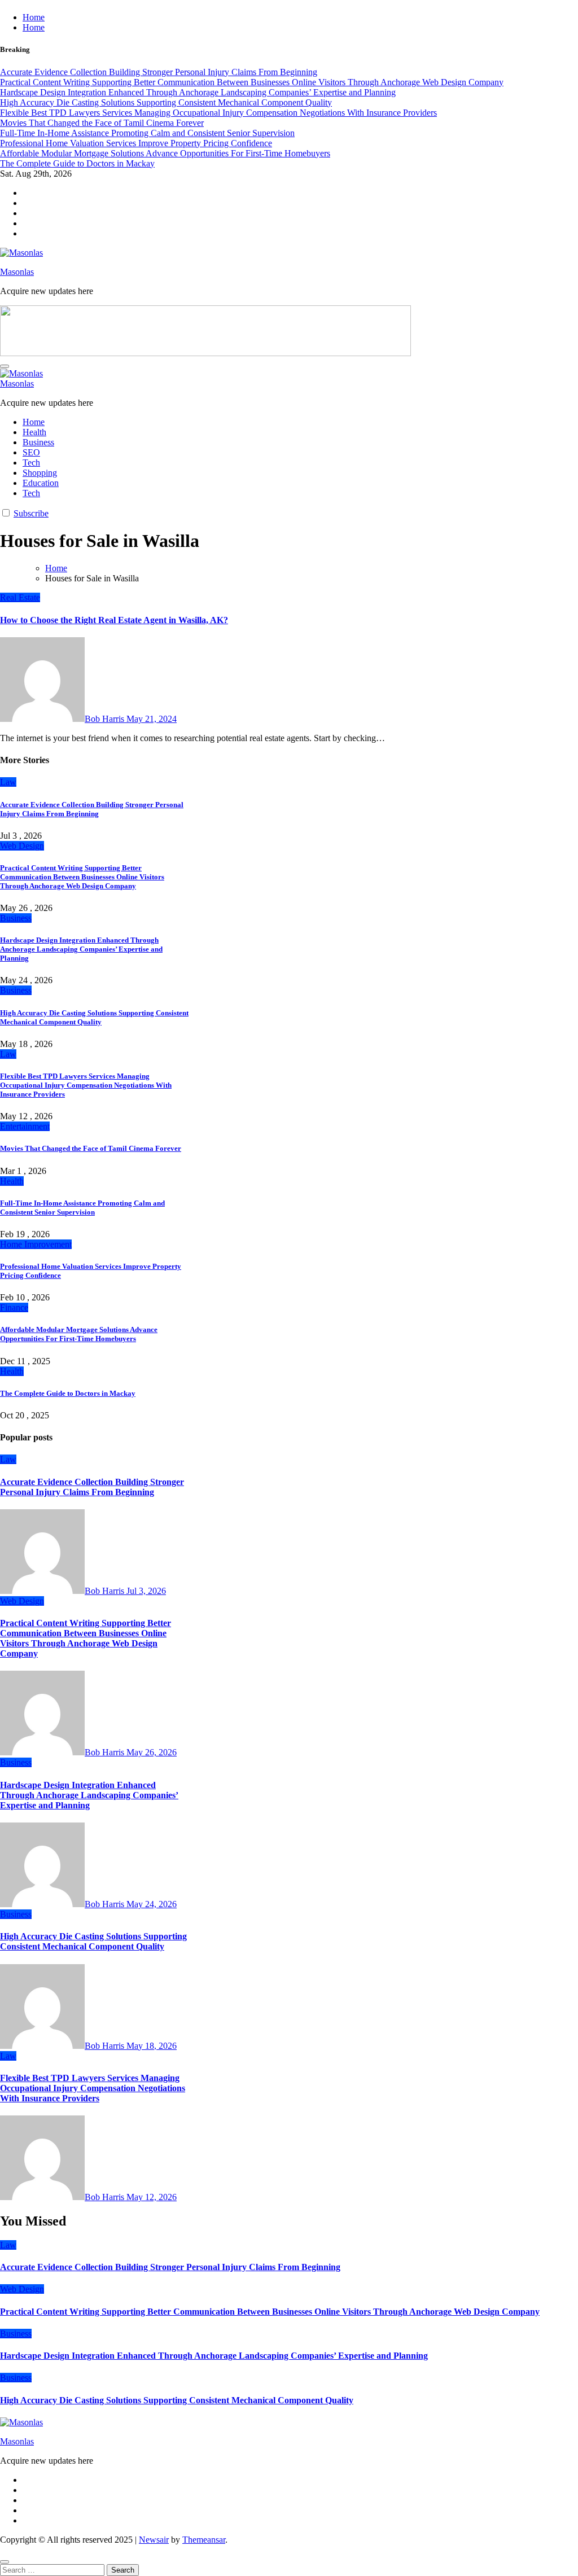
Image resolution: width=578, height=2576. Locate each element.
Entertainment (25, 1126)
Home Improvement (36, 1244)
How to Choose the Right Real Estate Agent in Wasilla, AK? (114, 620)
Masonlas (17, 272)
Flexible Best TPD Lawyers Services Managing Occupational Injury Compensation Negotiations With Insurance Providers (86, 1085)
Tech (31, 463)
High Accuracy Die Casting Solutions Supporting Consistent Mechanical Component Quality (94, 1017)
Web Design (22, 846)
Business (38, 442)
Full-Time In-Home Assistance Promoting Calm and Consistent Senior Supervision (82, 1208)
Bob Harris (106, 719)
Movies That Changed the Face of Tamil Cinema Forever (91, 1148)
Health (34, 432)
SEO (31, 452)
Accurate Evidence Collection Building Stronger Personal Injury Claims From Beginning (92, 809)
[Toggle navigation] (5, 366)
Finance (14, 1307)
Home (34, 17)
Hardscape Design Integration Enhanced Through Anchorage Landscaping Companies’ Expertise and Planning (81, 949)
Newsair (154, 2540)
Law (8, 782)
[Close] (5, 2562)
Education (41, 483)
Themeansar (204, 2540)
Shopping (40, 473)
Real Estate (20, 597)
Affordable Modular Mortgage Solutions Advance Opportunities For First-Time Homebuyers (79, 1334)
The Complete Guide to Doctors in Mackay (68, 1393)
